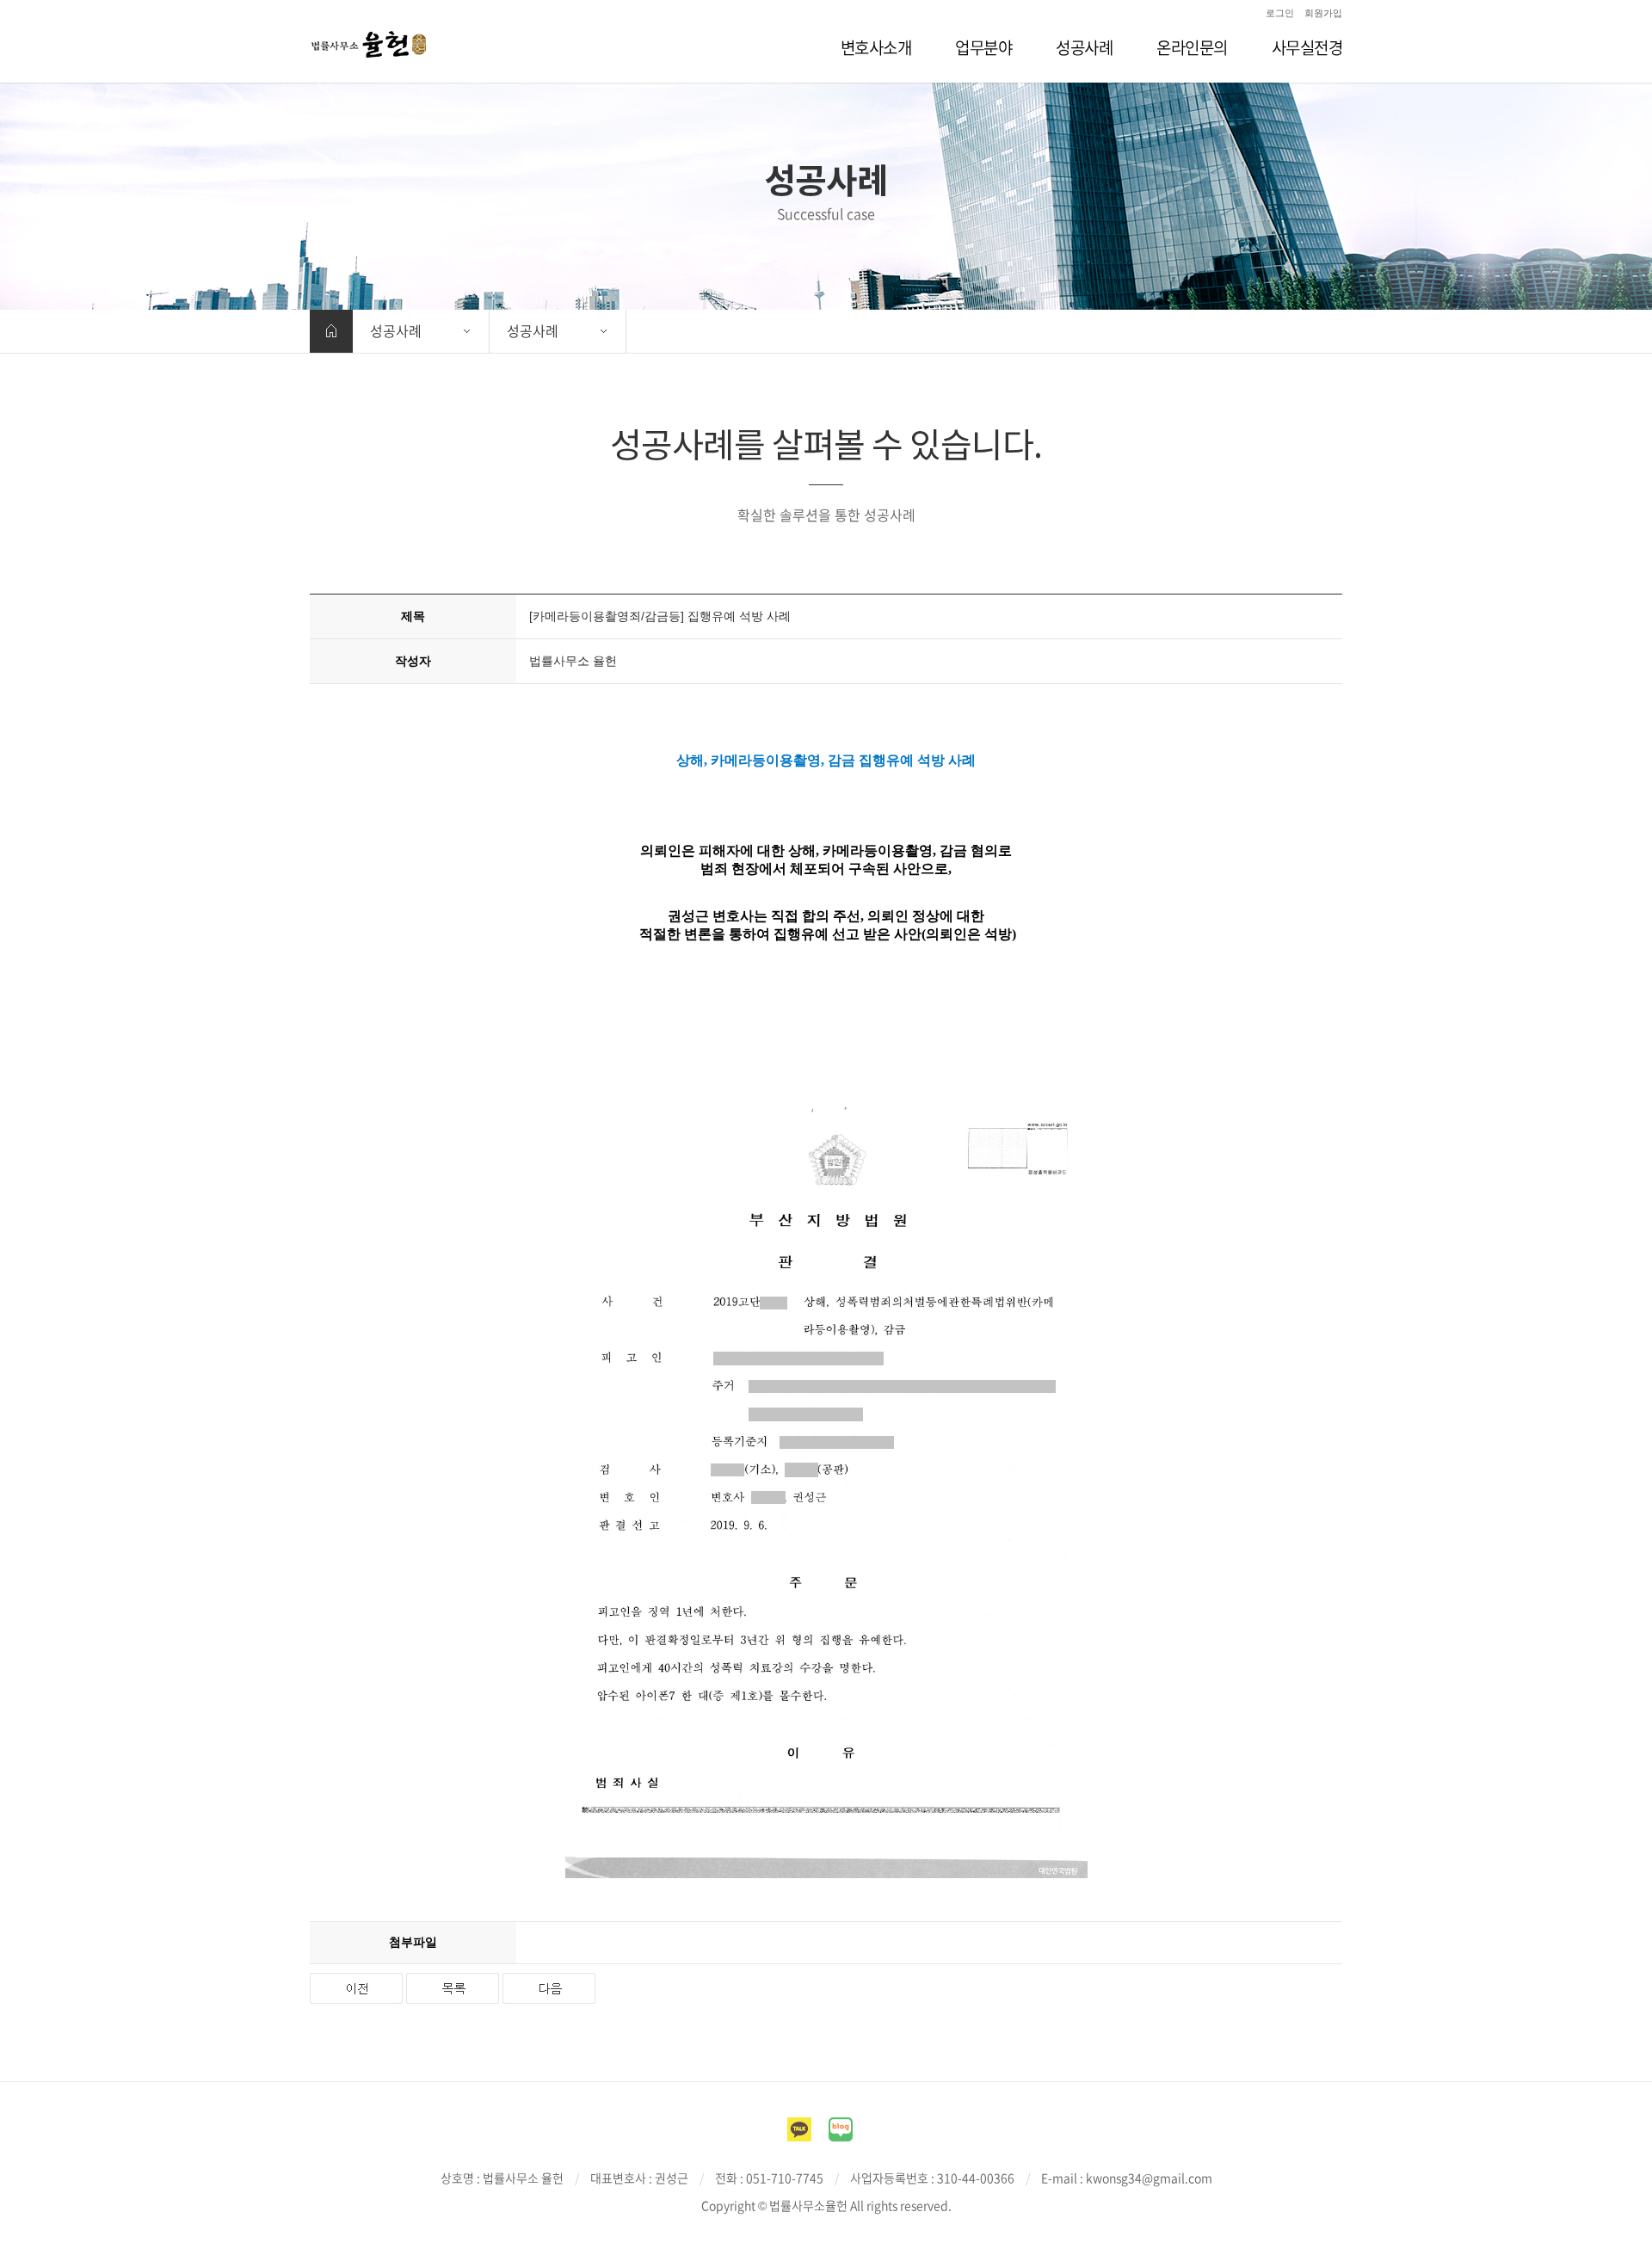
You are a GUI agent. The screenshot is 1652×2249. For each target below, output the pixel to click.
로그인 (1280, 13)
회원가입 (1323, 13)
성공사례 (396, 330)
